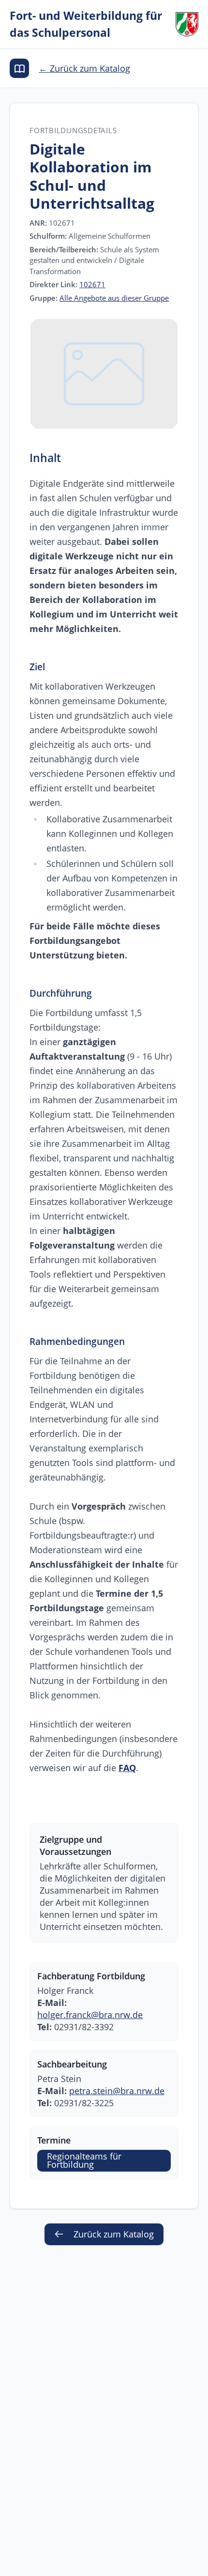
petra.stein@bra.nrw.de (117, 2091)
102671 (92, 284)
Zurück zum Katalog (114, 2234)
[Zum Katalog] (19, 68)
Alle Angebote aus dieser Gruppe (114, 298)
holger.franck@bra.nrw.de (90, 2015)
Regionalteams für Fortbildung (84, 2160)
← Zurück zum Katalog (84, 68)
